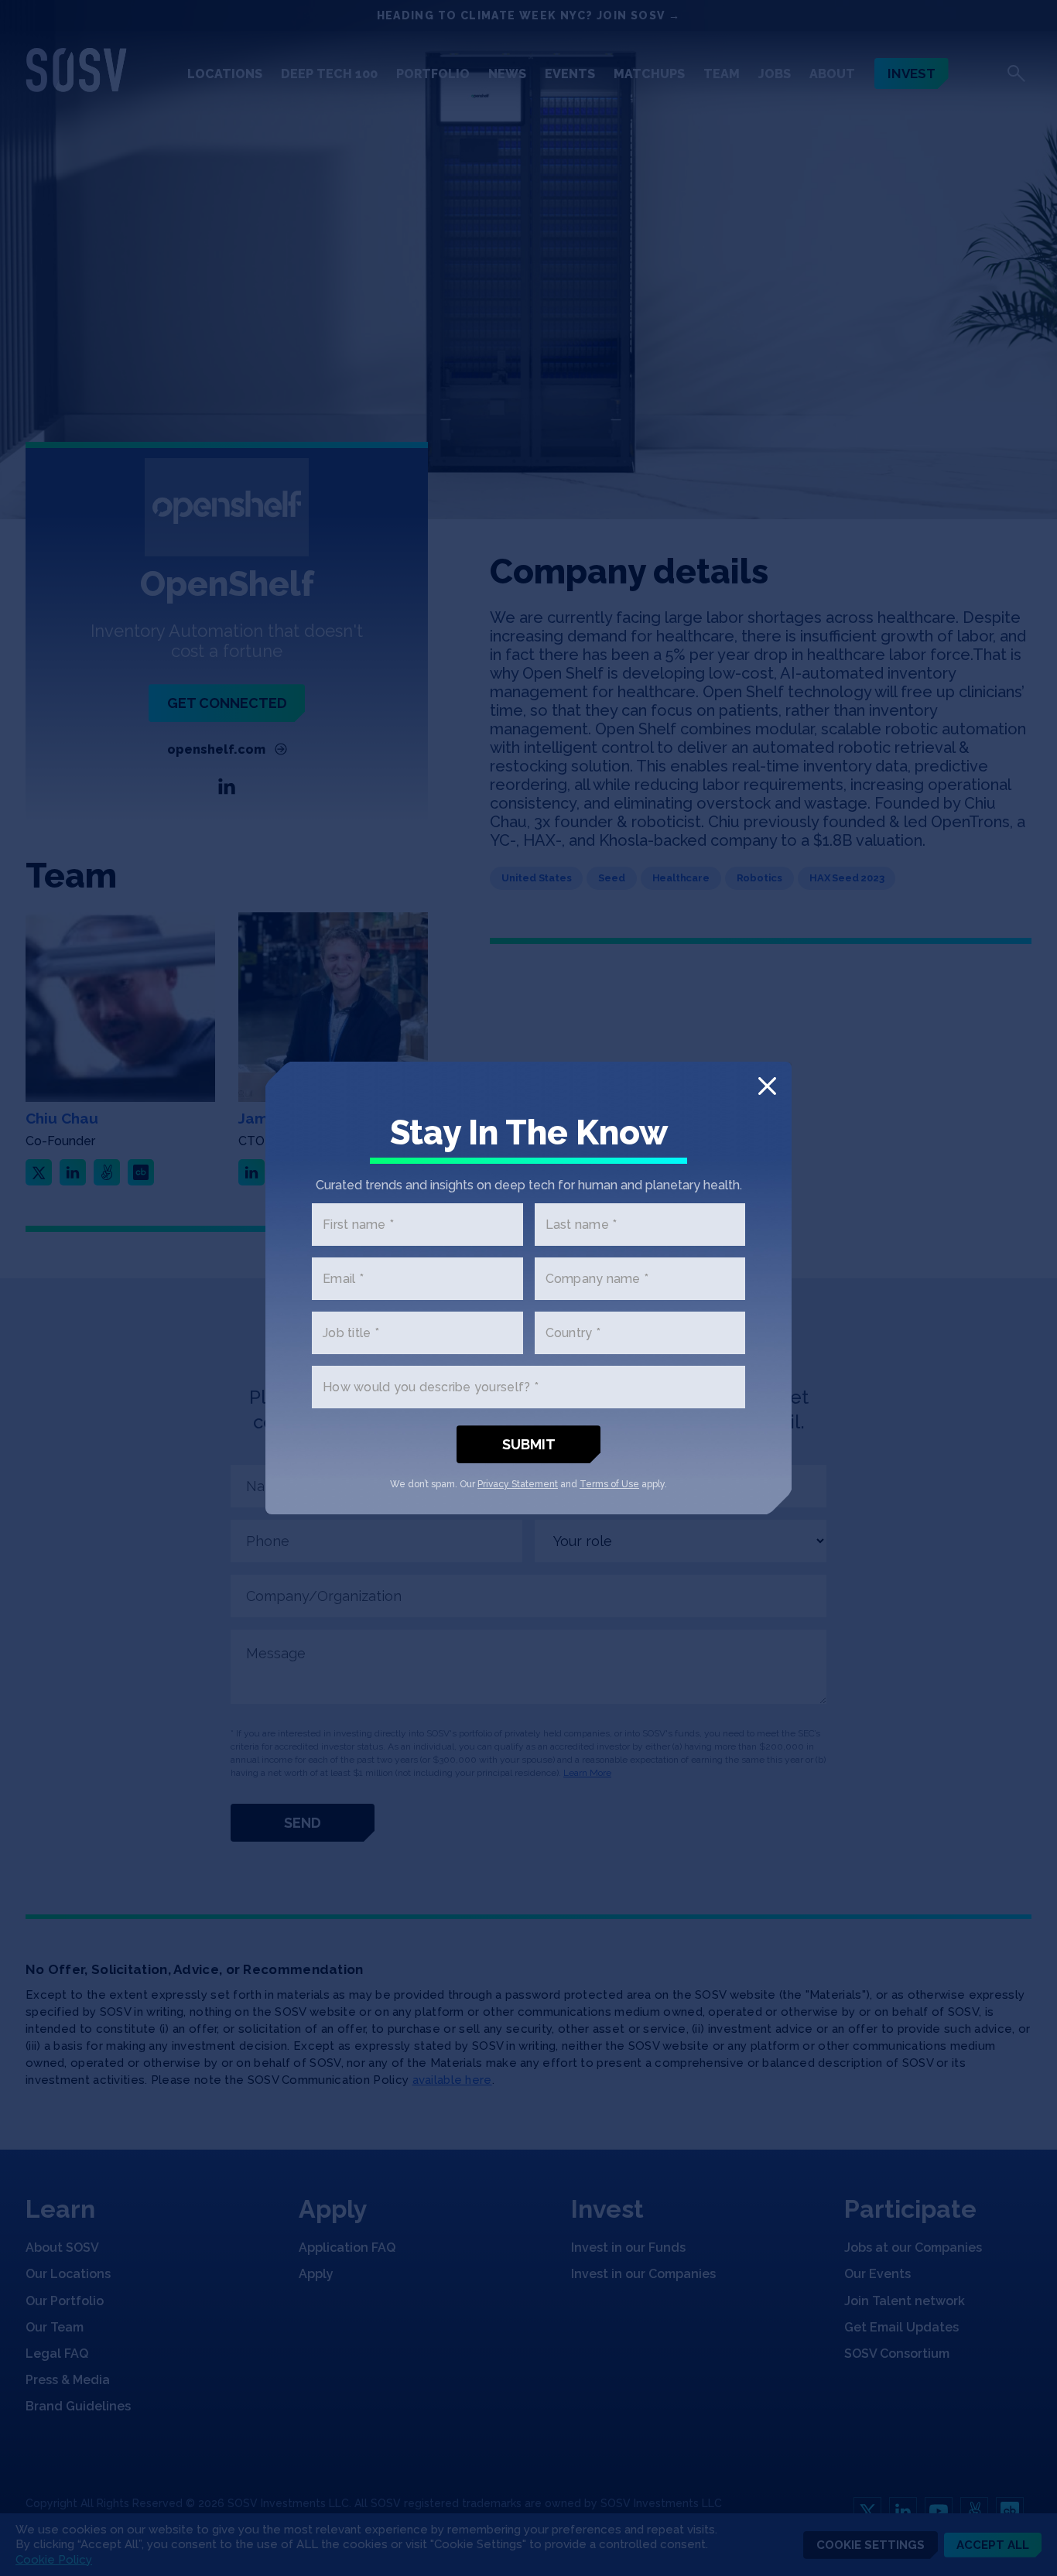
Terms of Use (609, 1484)
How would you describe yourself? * (431, 1387)
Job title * (351, 1333)
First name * (358, 1225)
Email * (343, 1279)
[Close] (767, 1086)
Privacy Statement (518, 1484)
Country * (573, 1333)
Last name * (582, 1225)
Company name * (597, 1279)
